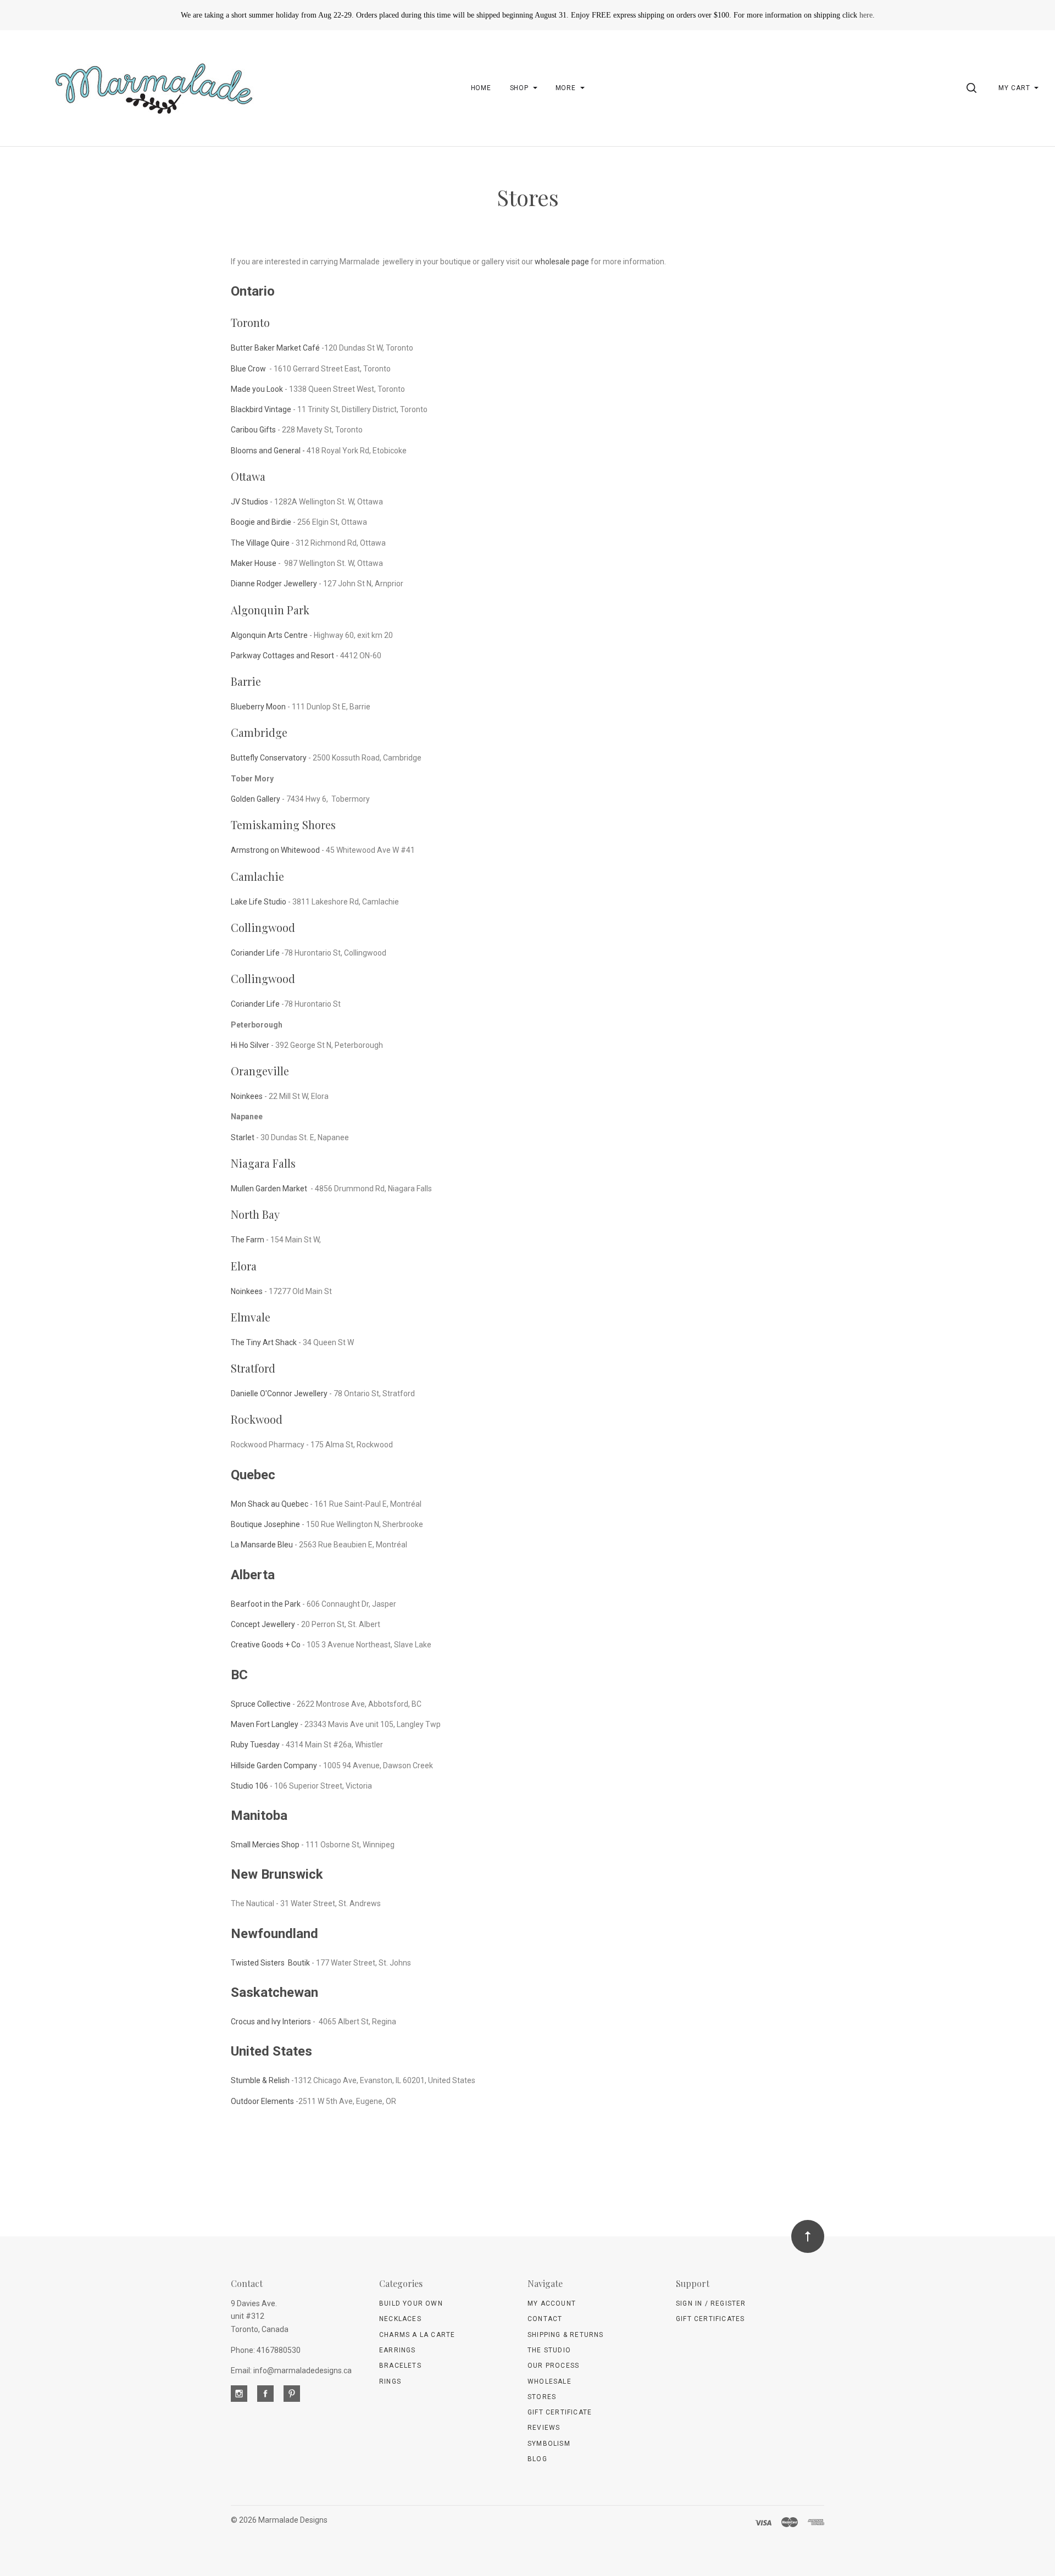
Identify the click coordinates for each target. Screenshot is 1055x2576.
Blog (537, 2459)
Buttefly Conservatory (270, 758)
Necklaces (400, 2319)
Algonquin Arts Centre (269, 635)
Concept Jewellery (263, 1624)
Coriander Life (255, 953)
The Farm (248, 1240)
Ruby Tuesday (255, 1745)
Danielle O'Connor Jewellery (279, 1394)
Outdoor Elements (262, 2101)
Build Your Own (411, 2303)
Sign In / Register (711, 2303)
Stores (542, 2397)
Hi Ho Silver (250, 1045)
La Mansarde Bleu (262, 1545)
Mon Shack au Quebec (270, 1504)
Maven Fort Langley (265, 1724)
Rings (390, 2381)
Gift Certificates (710, 2319)
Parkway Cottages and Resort (282, 656)
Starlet (243, 1137)
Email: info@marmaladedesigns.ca (291, 2370)
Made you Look (257, 389)
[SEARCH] (973, 88)
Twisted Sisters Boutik (270, 1963)
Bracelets (400, 2366)
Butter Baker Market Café (276, 348)
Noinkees (247, 1096)
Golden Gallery (256, 799)
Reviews (544, 2428)
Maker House (254, 563)
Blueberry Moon (258, 707)
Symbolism (549, 2444)
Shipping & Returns (566, 2335)
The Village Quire (260, 543)
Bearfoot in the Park (266, 1604)
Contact (545, 2319)
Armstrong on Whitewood (275, 850)
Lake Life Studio (259, 902)
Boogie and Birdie (261, 522)
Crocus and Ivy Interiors (271, 2022)
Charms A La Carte (417, 2335)
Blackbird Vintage (261, 409)
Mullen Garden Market (270, 1189)
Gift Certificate (560, 2412)
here (866, 15)
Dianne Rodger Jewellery (274, 584)
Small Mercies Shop (265, 1845)
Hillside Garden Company (274, 1766)
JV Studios (249, 502)
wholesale (549, 2381)
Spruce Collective (261, 1704)
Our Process (553, 2366)
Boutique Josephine (265, 1524)
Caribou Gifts (253, 430)
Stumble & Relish (260, 2080)
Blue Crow (249, 369)
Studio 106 (249, 1786)
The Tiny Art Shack (264, 1342)
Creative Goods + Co (266, 1645)
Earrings (398, 2350)
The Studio (549, 2350)
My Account (552, 2303)
